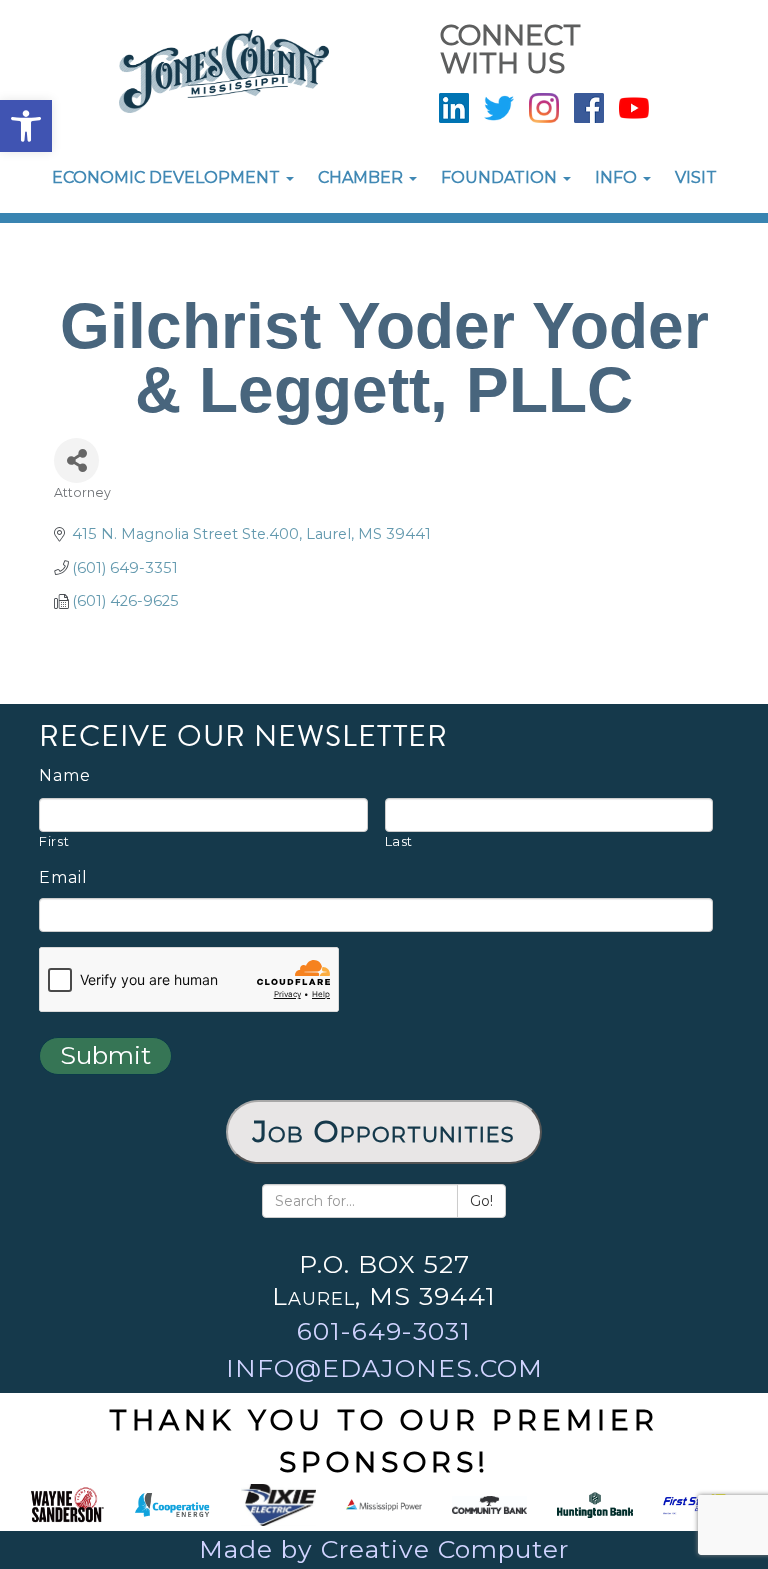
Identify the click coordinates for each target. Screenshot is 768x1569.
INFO (618, 177)
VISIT (696, 177)
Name (65, 776)
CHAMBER (362, 177)
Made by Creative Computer (384, 1549)
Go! (481, 1201)
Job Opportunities (384, 1131)
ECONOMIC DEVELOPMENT (168, 177)
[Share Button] (76, 460)
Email (63, 878)
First (54, 841)
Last (399, 841)
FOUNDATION (501, 177)
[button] (26, 126)
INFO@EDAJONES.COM (384, 1368)
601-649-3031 (384, 1331)
